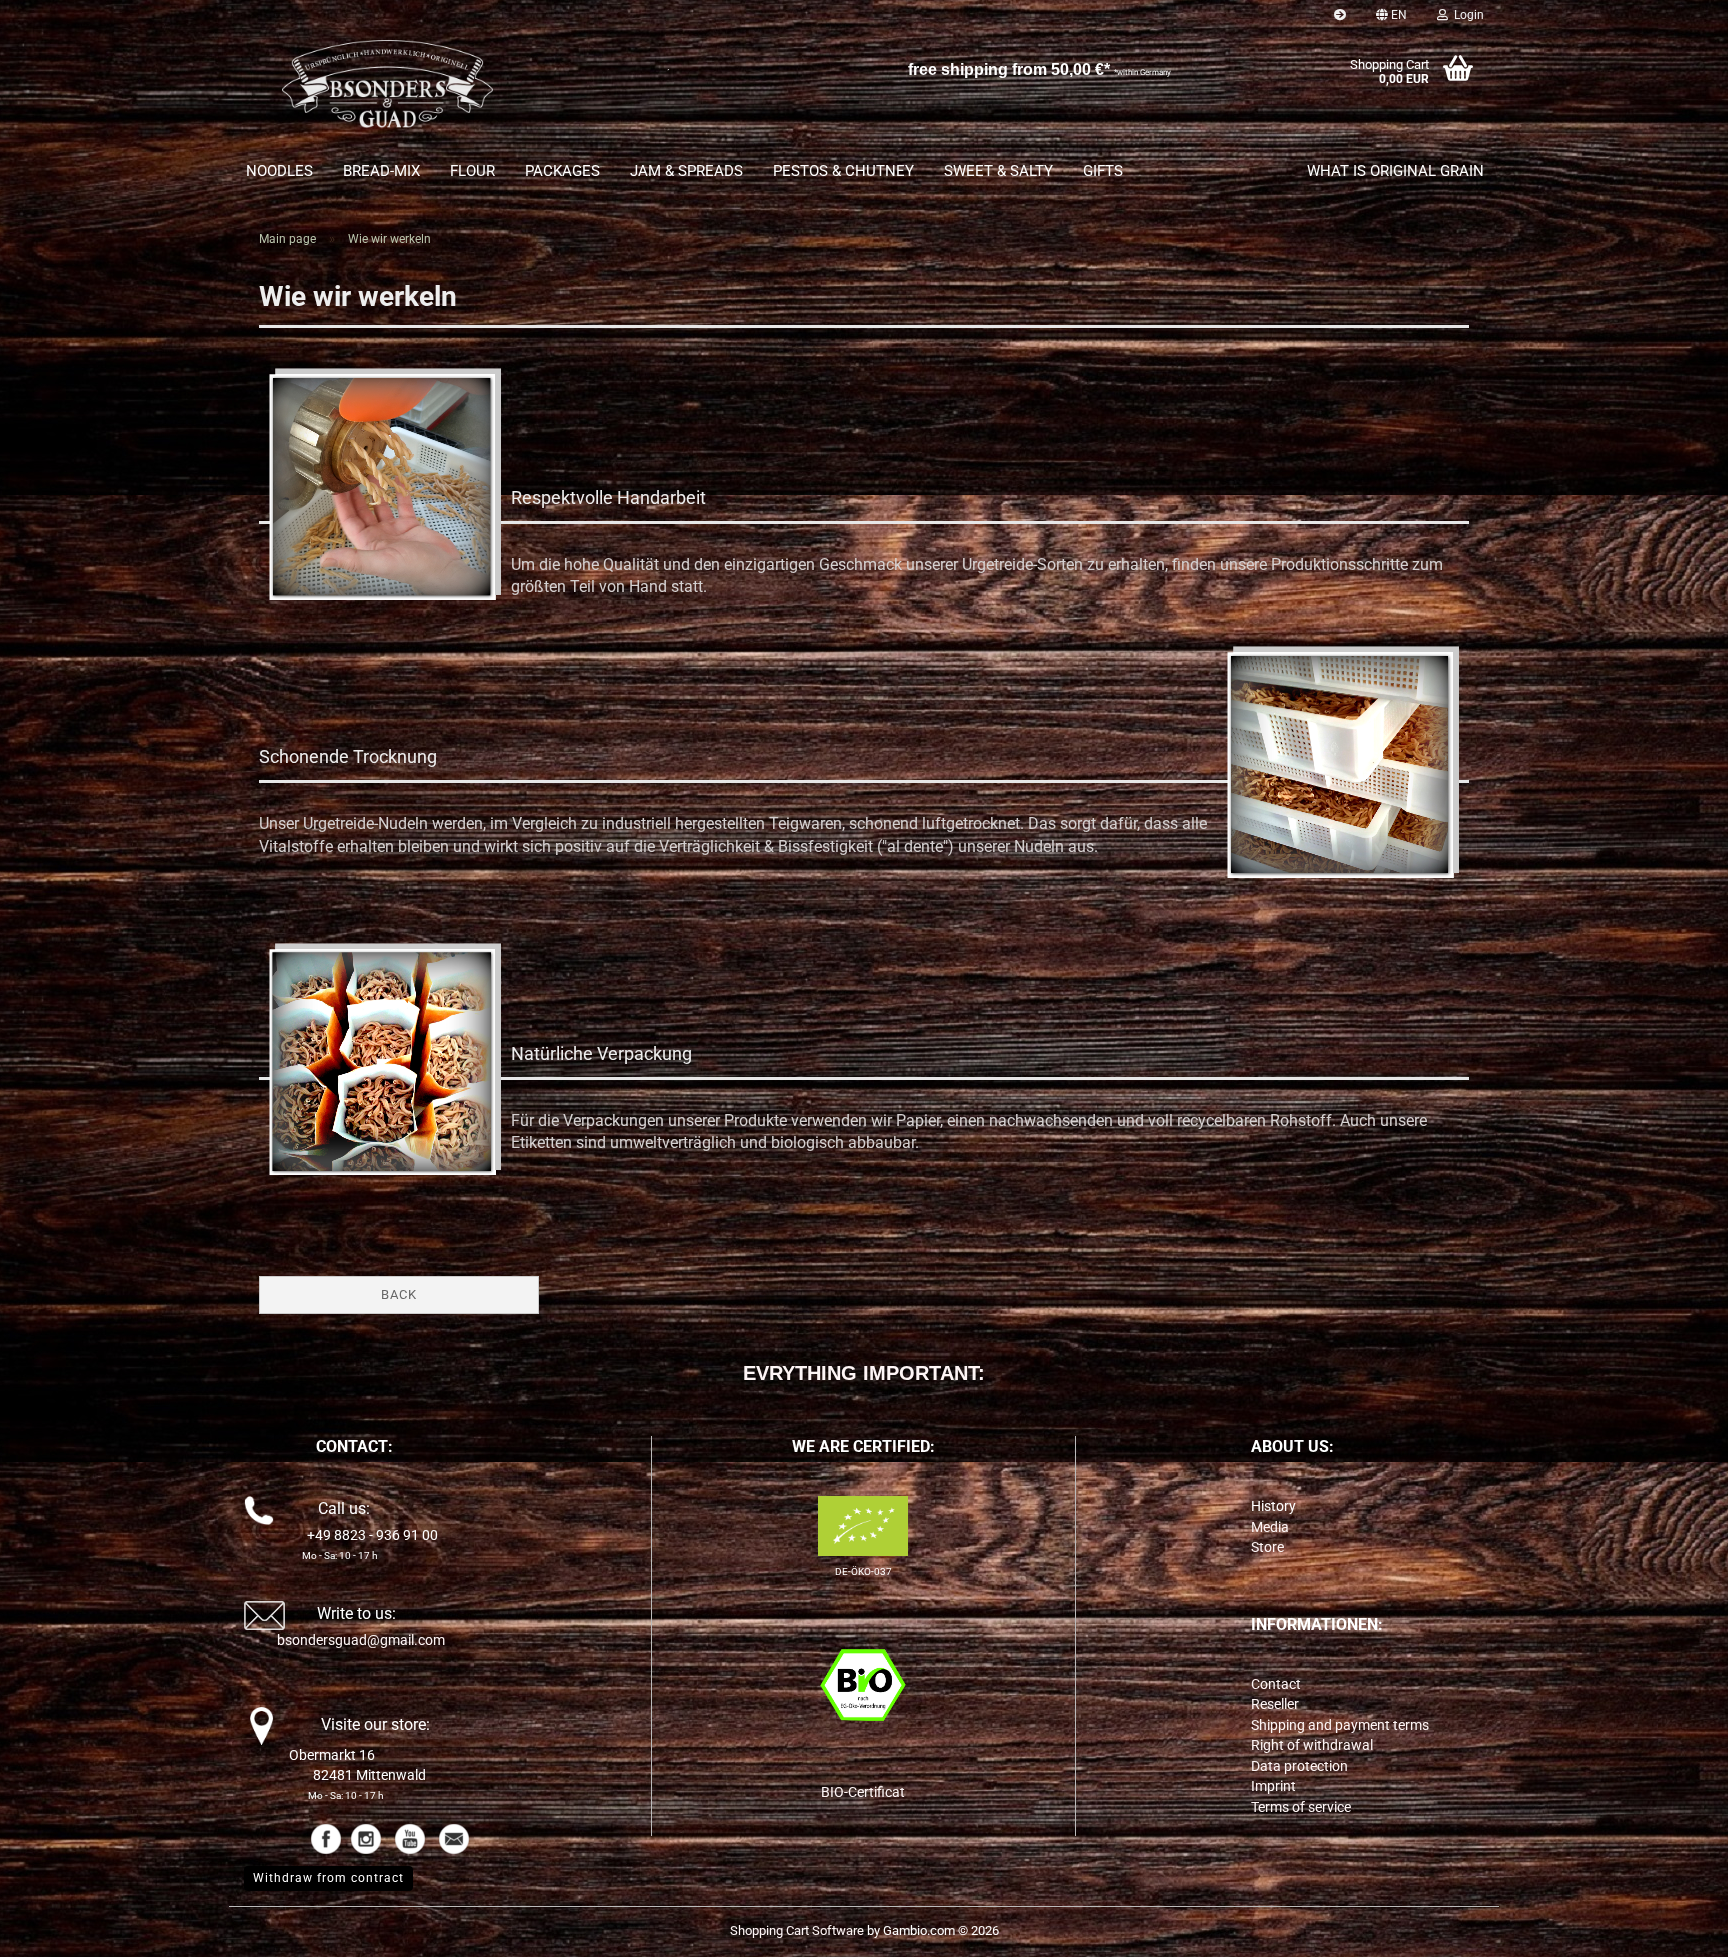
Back (399, 1294)
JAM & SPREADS (686, 171)
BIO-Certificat (863, 1792)
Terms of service (1301, 1807)
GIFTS (1103, 171)
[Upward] (1673, 1927)
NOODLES (279, 171)
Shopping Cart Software (797, 1930)
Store (1267, 1547)
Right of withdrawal (1312, 1745)
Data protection (1299, 1766)
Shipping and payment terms (1340, 1725)
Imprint (1273, 1786)
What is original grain (1395, 171)
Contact (1276, 1684)
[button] (1391, 15)
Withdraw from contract (328, 1878)
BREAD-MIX (381, 171)
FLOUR (472, 171)
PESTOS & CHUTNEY (843, 171)
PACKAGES (562, 171)
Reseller (1275, 1704)
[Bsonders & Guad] (388, 90)
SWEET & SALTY (998, 171)
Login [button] (1466, 15)
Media (1270, 1527)
